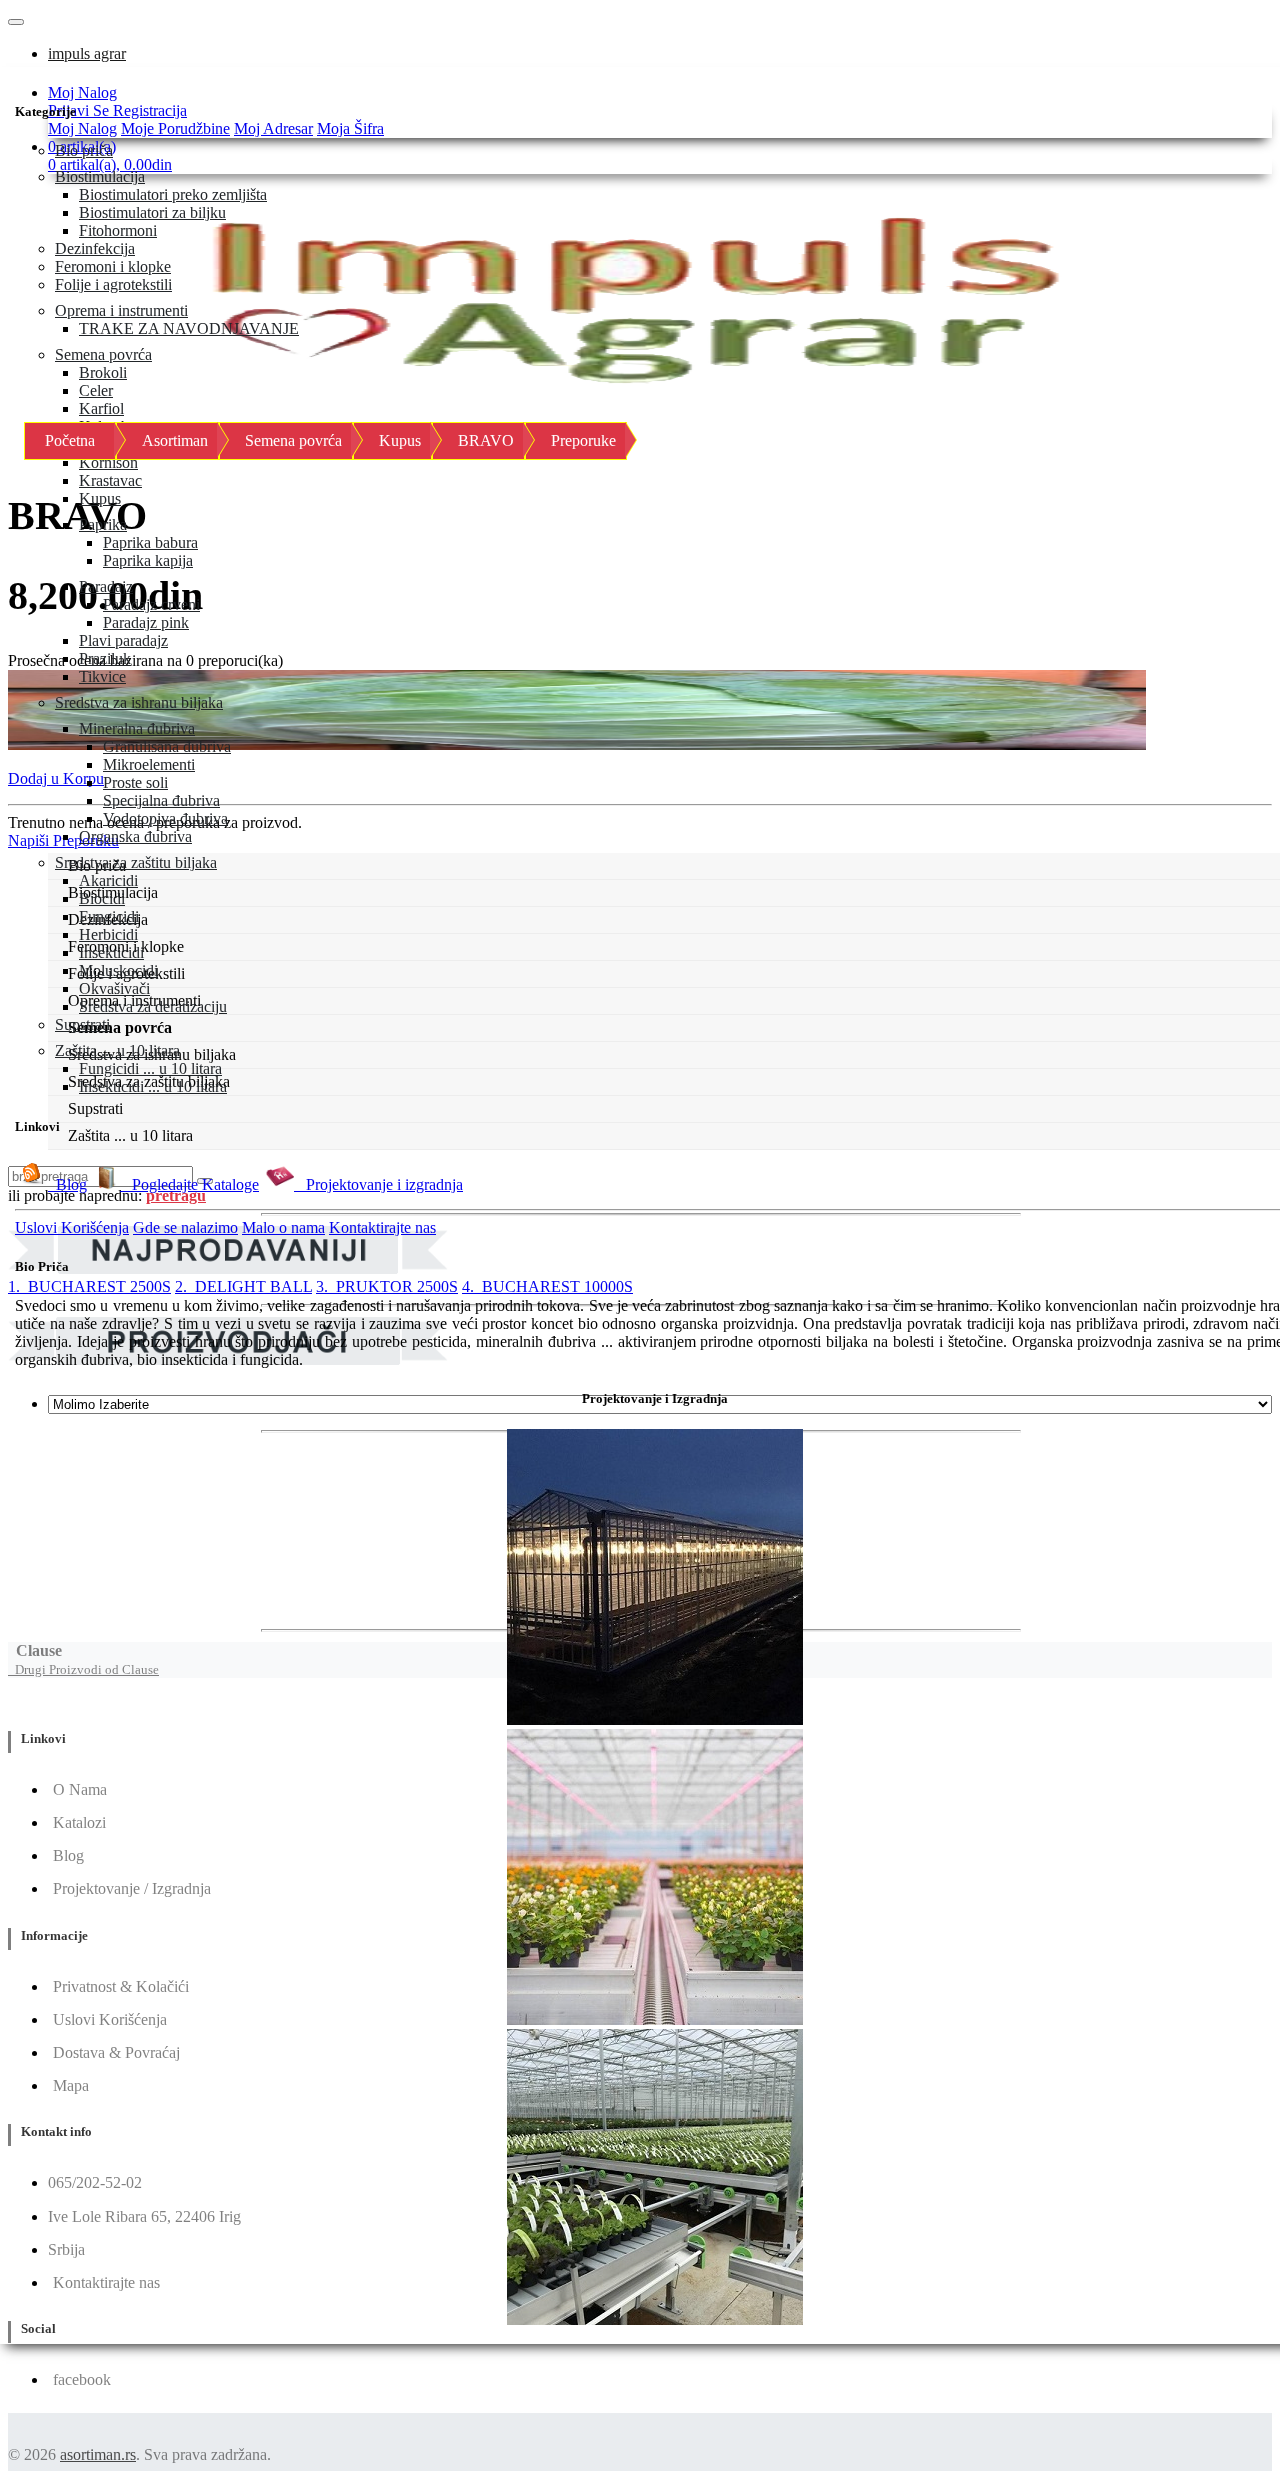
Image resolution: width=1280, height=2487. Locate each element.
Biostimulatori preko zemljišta (173, 194)
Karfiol (101, 408)
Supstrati (82, 1024)
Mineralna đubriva (137, 728)
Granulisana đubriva (167, 746)
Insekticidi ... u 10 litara (153, 1086)
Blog (67, 1184)
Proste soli (135, 782)
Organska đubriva (135, 836)
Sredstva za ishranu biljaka (139, 702)
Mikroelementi (149, 764)
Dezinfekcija (95, 248)
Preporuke (583, 440)
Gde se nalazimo (185, 1227)
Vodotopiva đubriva (165, 818)
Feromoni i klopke (113, 266)
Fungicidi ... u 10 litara (150, 1068)
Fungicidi (109, 916)
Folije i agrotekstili (113, 284)
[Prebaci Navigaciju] (16, 22)
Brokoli (103, 372)
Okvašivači (114, 988)
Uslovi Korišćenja (72, 1227)
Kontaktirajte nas (382, 1227)
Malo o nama (283, 1227)
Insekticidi (111, 952)
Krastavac (110, 480)
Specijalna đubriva (161, 800)
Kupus (100, 498)
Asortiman (175, 440)
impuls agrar (87, 53)
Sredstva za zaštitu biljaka (136, 862)
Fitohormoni (118, 230)
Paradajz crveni (151, 604)
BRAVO (486, 440)
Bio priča (84, 150)
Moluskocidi (118, 970)
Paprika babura (150, 542)
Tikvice (102, 676)
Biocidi (102, 898)
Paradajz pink (146, 622)
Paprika (103, 524)
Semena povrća (103, 354)
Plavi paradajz (123, 640)
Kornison (108, 462)
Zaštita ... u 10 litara (117, 1050)
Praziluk (105, 658)
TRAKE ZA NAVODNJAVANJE (189, 328)
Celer (96, 390)
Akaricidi (108, 880)
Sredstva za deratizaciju (153, 1006)
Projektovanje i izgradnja (378, 1184)
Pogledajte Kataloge (189, 1184)
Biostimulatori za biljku (152, 212)
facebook (82, 2379)
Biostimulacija (100, 176)
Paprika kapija (148, 560)
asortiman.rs (98, 2454)
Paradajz (106, 586)
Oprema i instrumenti (121, 310)
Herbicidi (108, 934)
